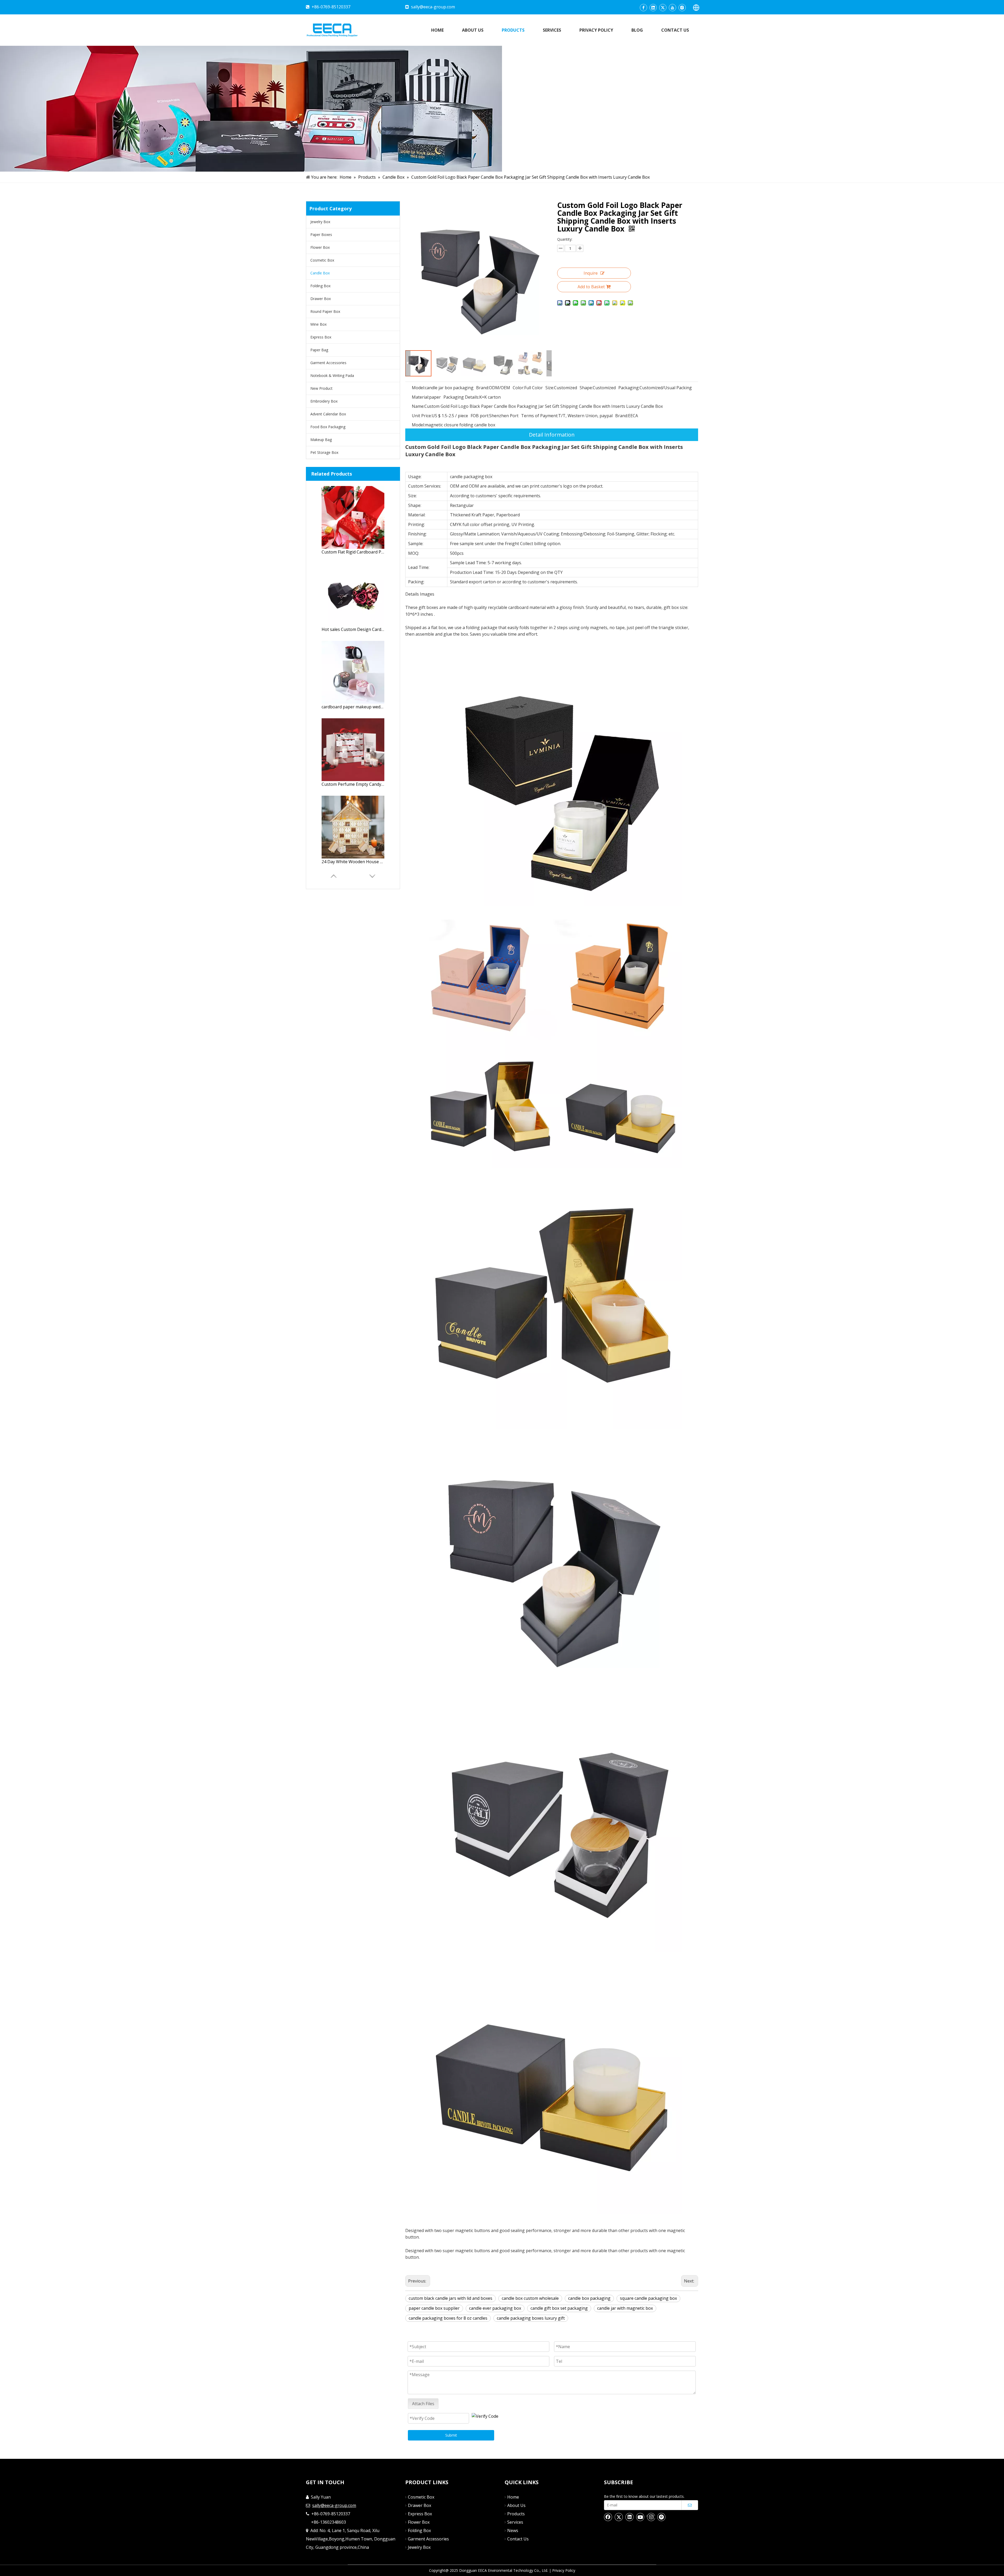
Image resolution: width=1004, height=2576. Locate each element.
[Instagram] (682, 8)
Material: (420, 397)
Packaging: (629, 388)
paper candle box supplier (434, 2308)
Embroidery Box (324, 401)
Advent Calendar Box (328, 414)
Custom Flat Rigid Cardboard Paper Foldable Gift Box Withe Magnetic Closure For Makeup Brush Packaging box (353, 552)
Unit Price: (422, 416)
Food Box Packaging (328, 427)
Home (513, 2497)
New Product (321, 388)
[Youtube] (672, 8)
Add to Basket (591, 287)
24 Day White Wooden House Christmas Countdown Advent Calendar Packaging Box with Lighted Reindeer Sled (353, 862)
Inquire (591, 273)
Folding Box (320, 286)
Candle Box (320, 273)
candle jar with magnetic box (625, 2308)
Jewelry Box (320, 222)
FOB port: (480, 416)
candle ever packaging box (495, 2308)
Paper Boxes (321, 235)
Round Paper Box (325, 311)
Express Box (321, 337)
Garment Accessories (328, 363)
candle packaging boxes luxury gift (531, 2318)
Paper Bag (319, 350)
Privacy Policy (564, 2570)
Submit (451, 2435)
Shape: (586, 388)
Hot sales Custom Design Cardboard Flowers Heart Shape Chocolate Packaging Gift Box (353, 629)
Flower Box (320, 247)
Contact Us (518, 2539)
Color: (518, 388)
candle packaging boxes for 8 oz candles (448, 2318)
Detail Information (552, 435)
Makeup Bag (321, 440)
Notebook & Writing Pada (332, 375)
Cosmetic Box (322, 260)
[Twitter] (663, 8)
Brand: (483, 388)
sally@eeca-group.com (433, 7)
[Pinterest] (661, 2517)
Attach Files (423, 2404)
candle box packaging (589, 2298)
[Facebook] (643, 8)
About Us (516, 2505)
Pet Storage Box (324, 452)
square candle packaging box (648, 2298)
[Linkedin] (653, 8)
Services (515, 2522)
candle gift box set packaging (559, 2308)
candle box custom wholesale (530, 2298)
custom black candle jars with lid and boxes (450, 2298)
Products (516, 2514)
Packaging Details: (461, 397)
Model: (418, 388)
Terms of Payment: (540, 416)
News (513, 2530)
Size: (550, 388)
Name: (418, 406)
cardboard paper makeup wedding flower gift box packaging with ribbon (353, 707)
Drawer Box (321, 299)
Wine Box (318, 324)
